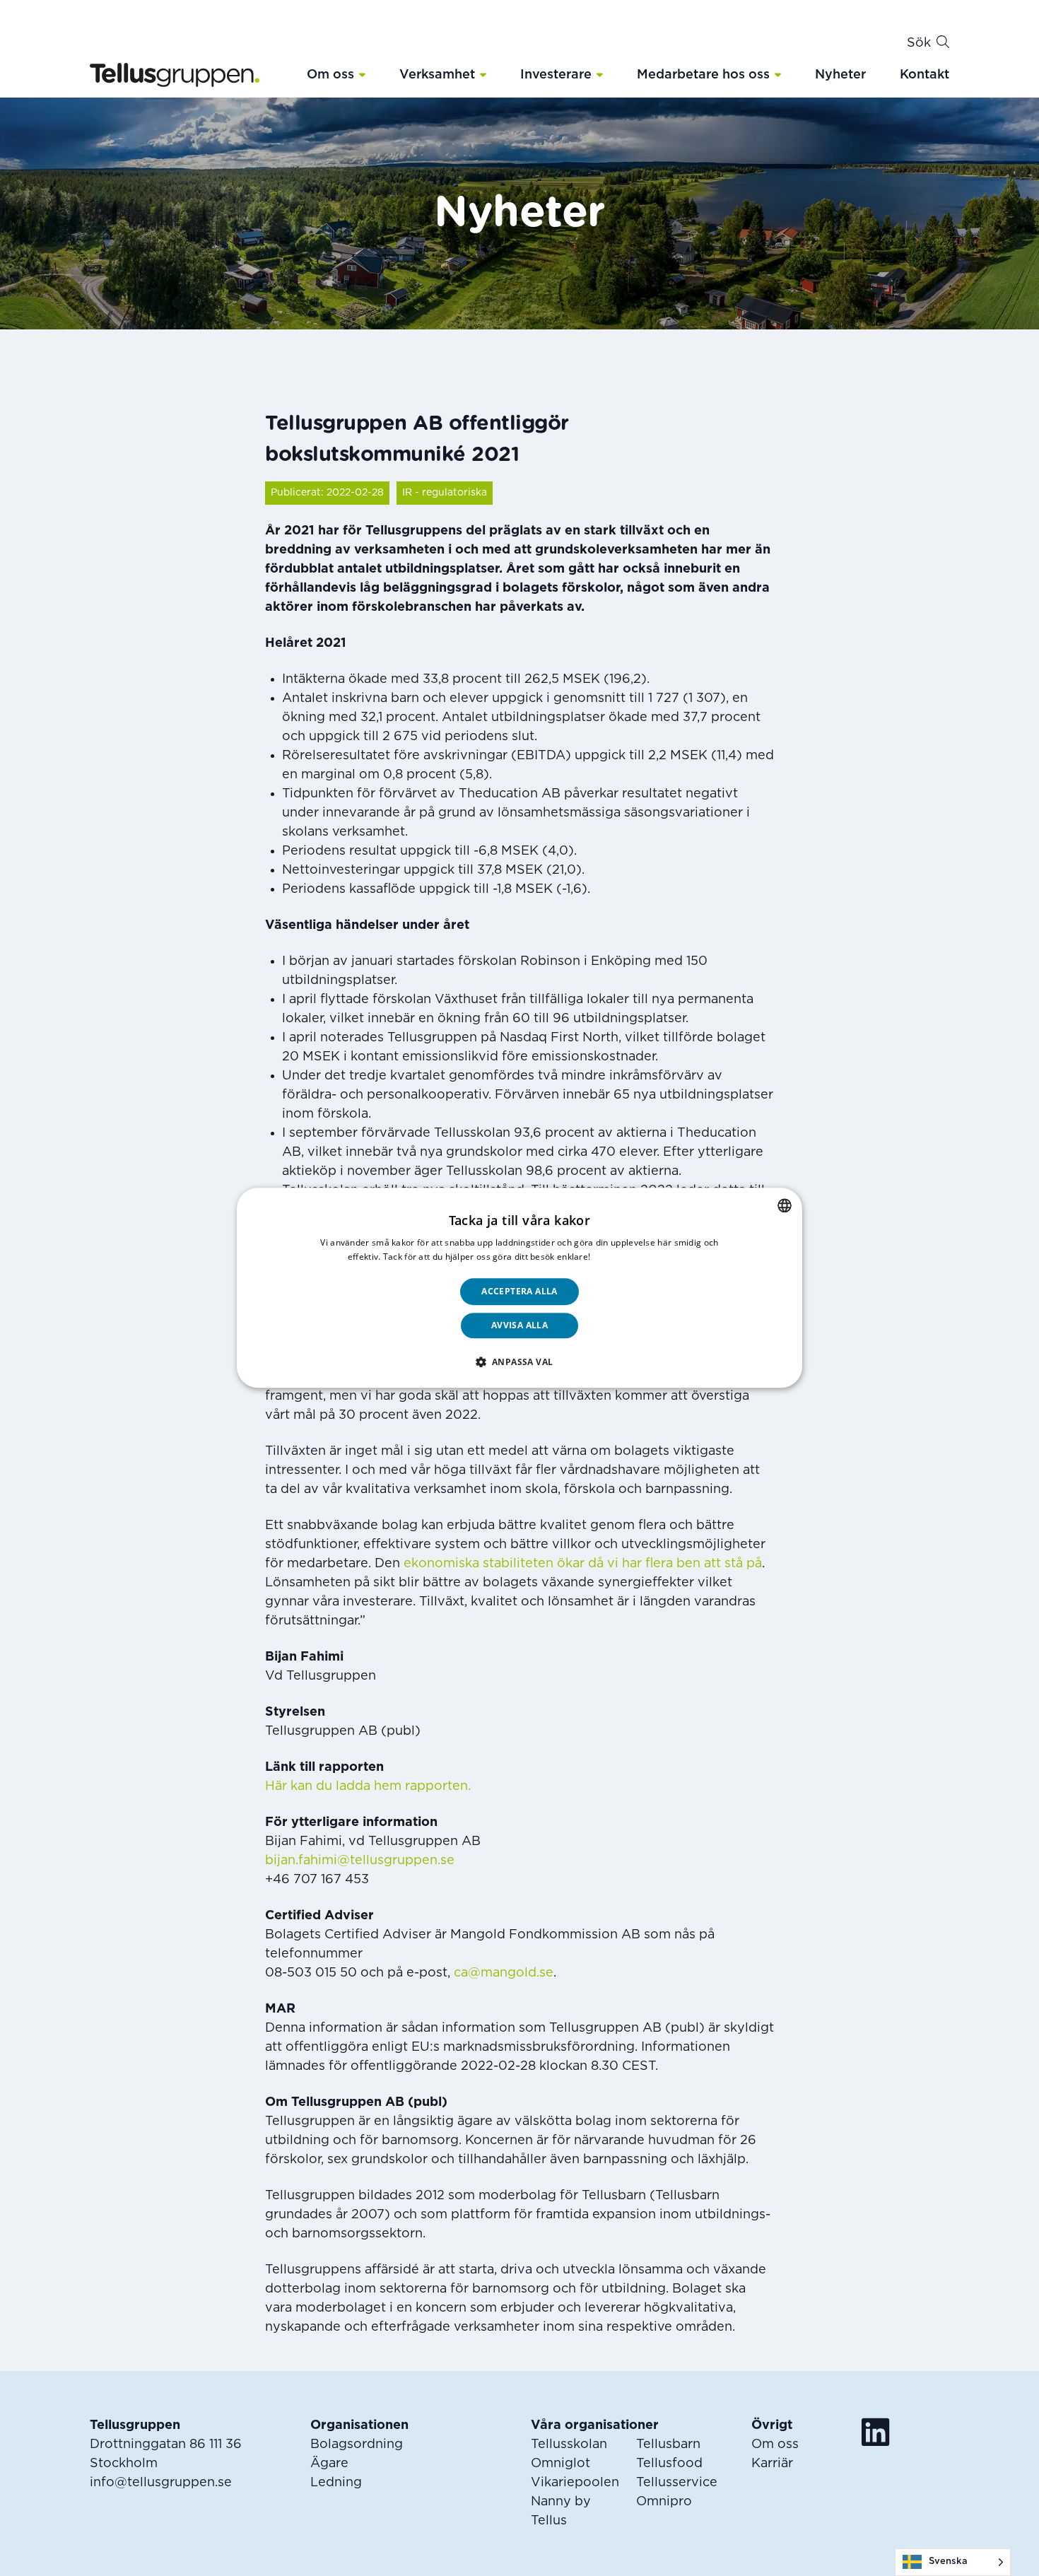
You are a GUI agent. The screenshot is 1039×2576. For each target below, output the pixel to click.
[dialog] (519, 1288)
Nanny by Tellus (561, 2511)
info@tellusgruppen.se (161, 2483)
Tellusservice (677, 2483)
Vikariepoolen (575, 2483)
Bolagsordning (357, 2445)
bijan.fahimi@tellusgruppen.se (360, 1861)
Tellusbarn (668, 2445)
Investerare (556, 75)
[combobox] (785, 1205)
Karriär (772, 2464)
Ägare (329, 2464)
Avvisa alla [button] (519, 1326)
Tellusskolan (569, 2445)
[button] (362, 74)
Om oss (330, 75)
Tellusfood (669, 2464)
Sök (919, 43)
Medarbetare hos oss (703, 75)
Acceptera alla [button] (519, 1291)
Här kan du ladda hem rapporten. (368, 1786)
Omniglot (560, 2464)
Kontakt (924, 75)
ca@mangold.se (504, 1973)
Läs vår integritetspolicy (642, 1257)
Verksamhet (437, 75)
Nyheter (840, 75)
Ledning (336, 2483)
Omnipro (664, 2502)
